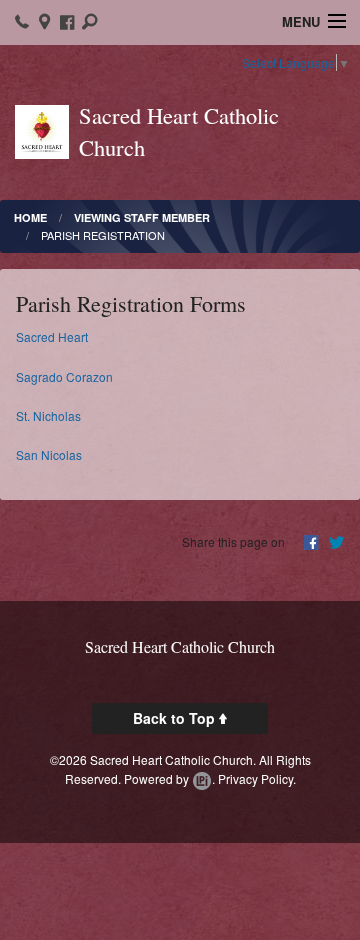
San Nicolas (49, 454)
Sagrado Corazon (64, 376)
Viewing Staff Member (142, 217)
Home (30, 217)
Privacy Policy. (257, 778)
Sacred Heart (52, 336)
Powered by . (169, 778)
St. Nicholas (48, 415)
